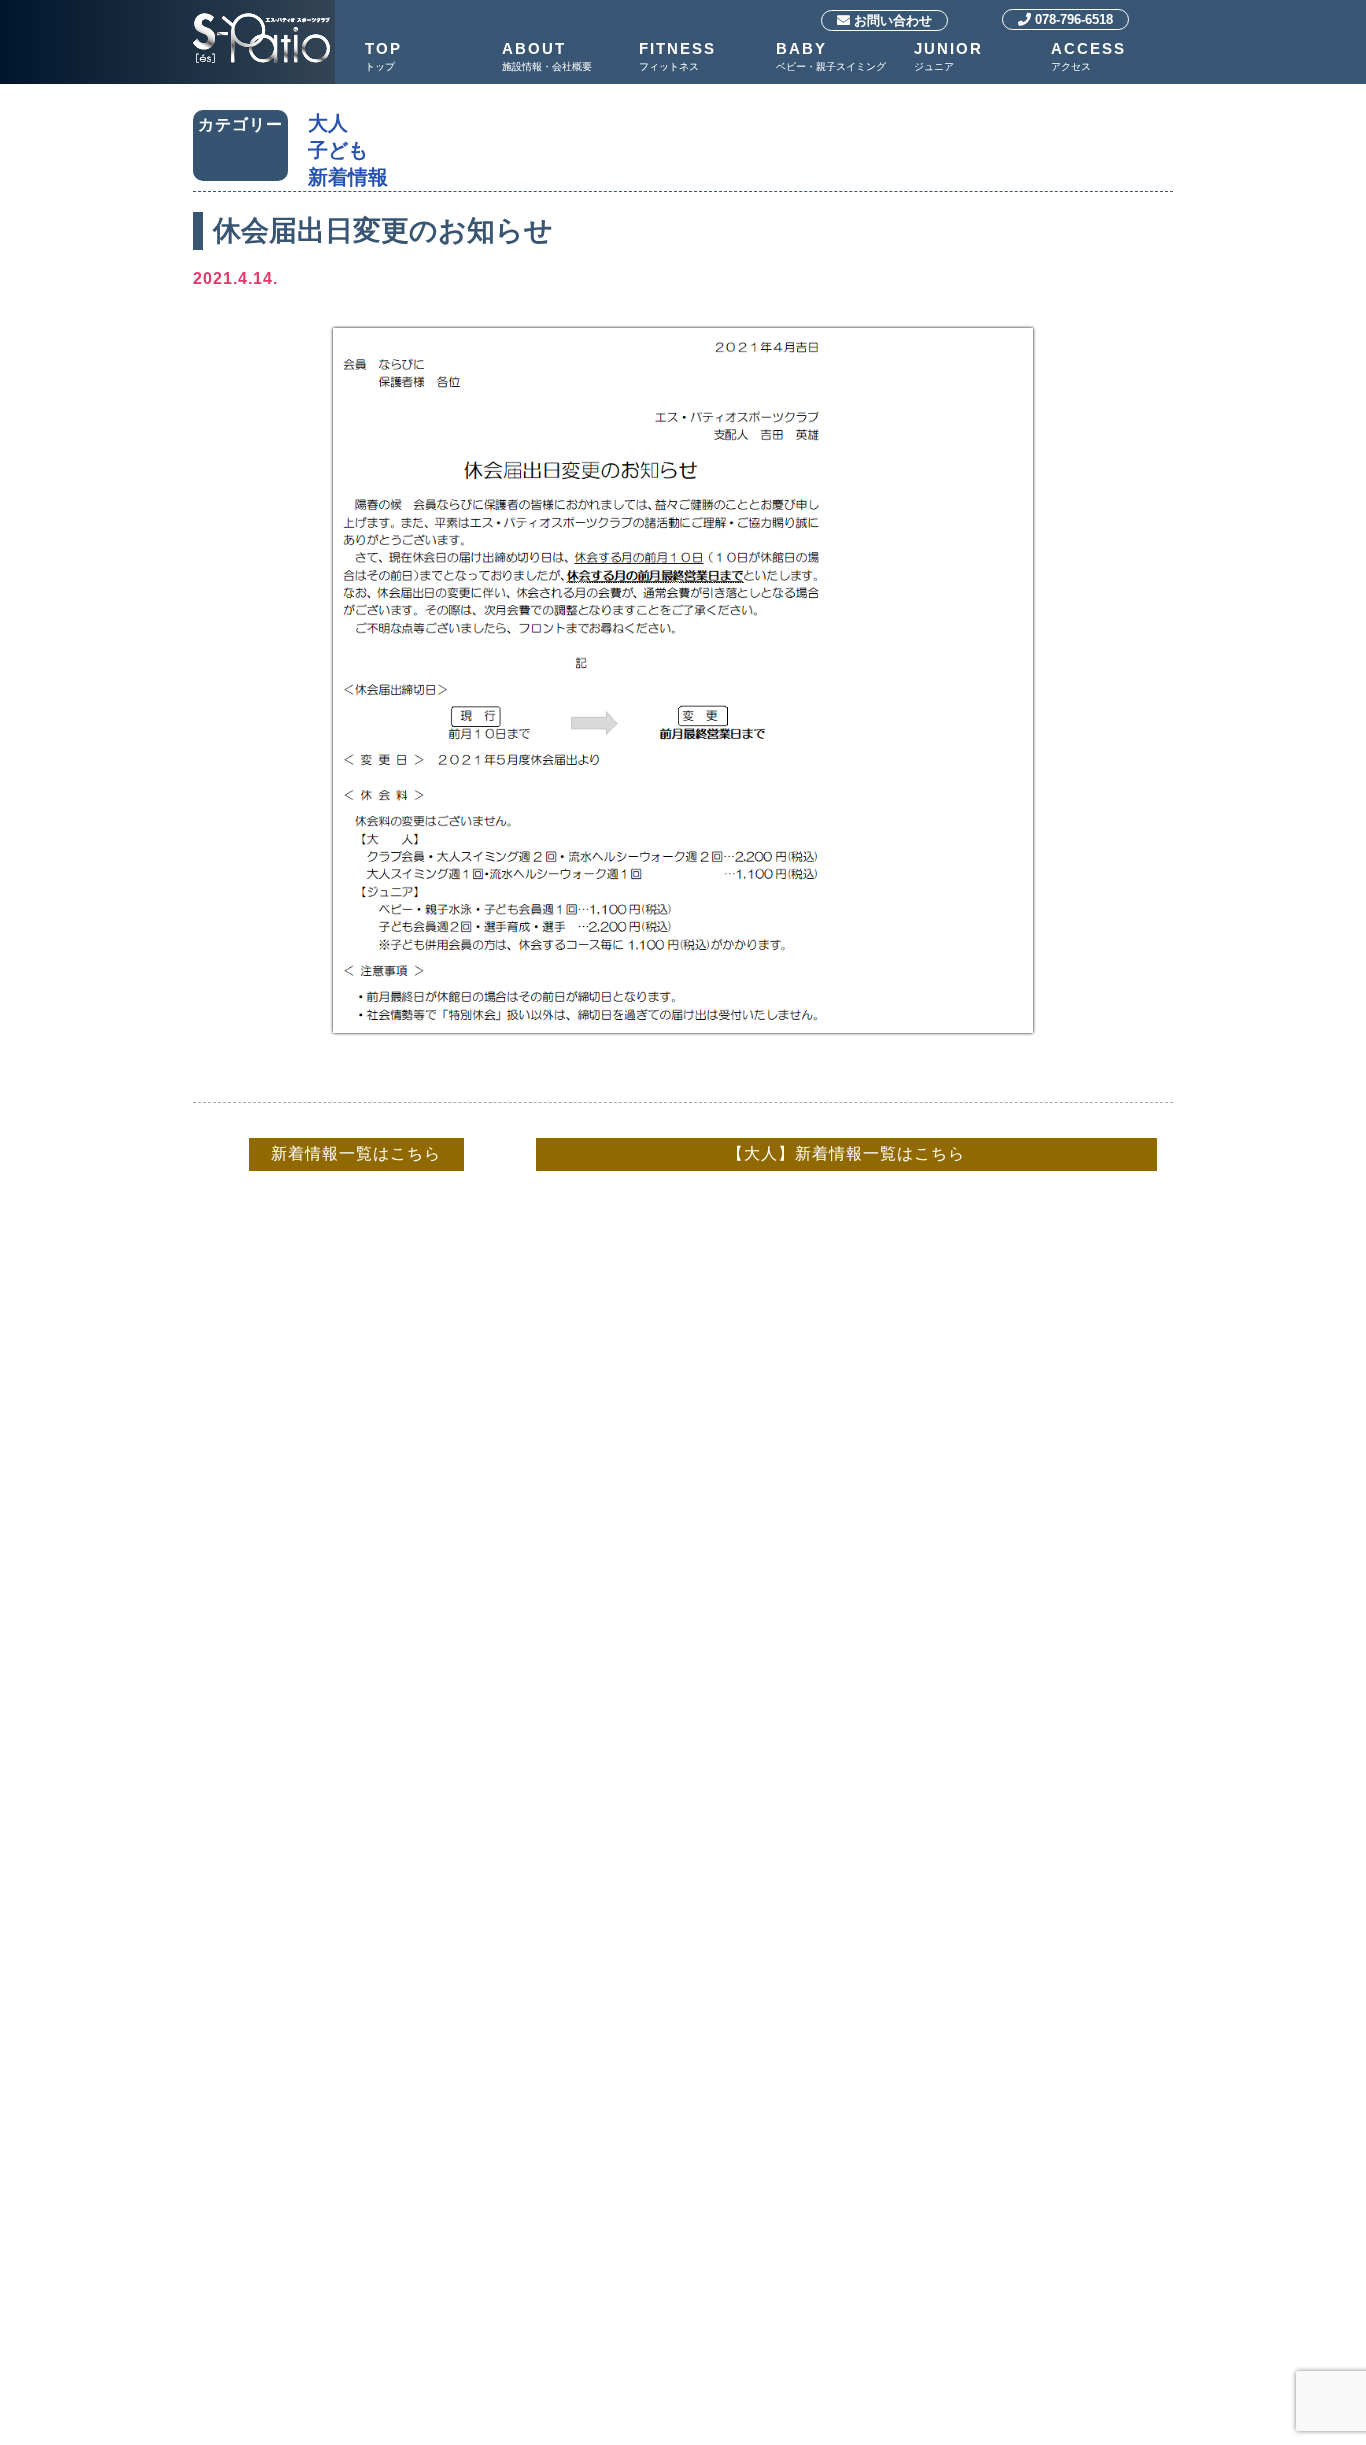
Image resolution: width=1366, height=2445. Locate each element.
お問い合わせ (891, 20)
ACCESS (1088, 56)
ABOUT (547, 56)
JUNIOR (948, 56)
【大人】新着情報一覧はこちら (846, 1153)
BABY (831, 56)
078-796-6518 (1072, 19)
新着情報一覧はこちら (356, 1153)
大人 (328, 123)
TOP (383, 56)
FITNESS (677, 56)
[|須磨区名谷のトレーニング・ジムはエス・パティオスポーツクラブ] (261, 15)
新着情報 (348, 177)
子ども (338, 150)
